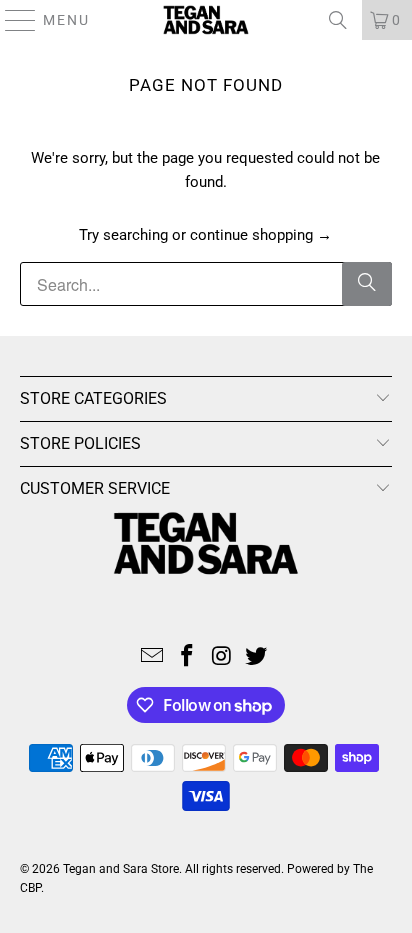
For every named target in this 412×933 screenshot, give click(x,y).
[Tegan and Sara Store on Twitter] (257, 657)
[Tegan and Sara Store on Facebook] (188, 657)
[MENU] (11, 20)
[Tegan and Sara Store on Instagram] (222, 657)
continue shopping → (261, 235)
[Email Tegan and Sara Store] (153, 657)
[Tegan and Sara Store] (206, 20)
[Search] (338, 20)
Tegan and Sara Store (121, 869)
